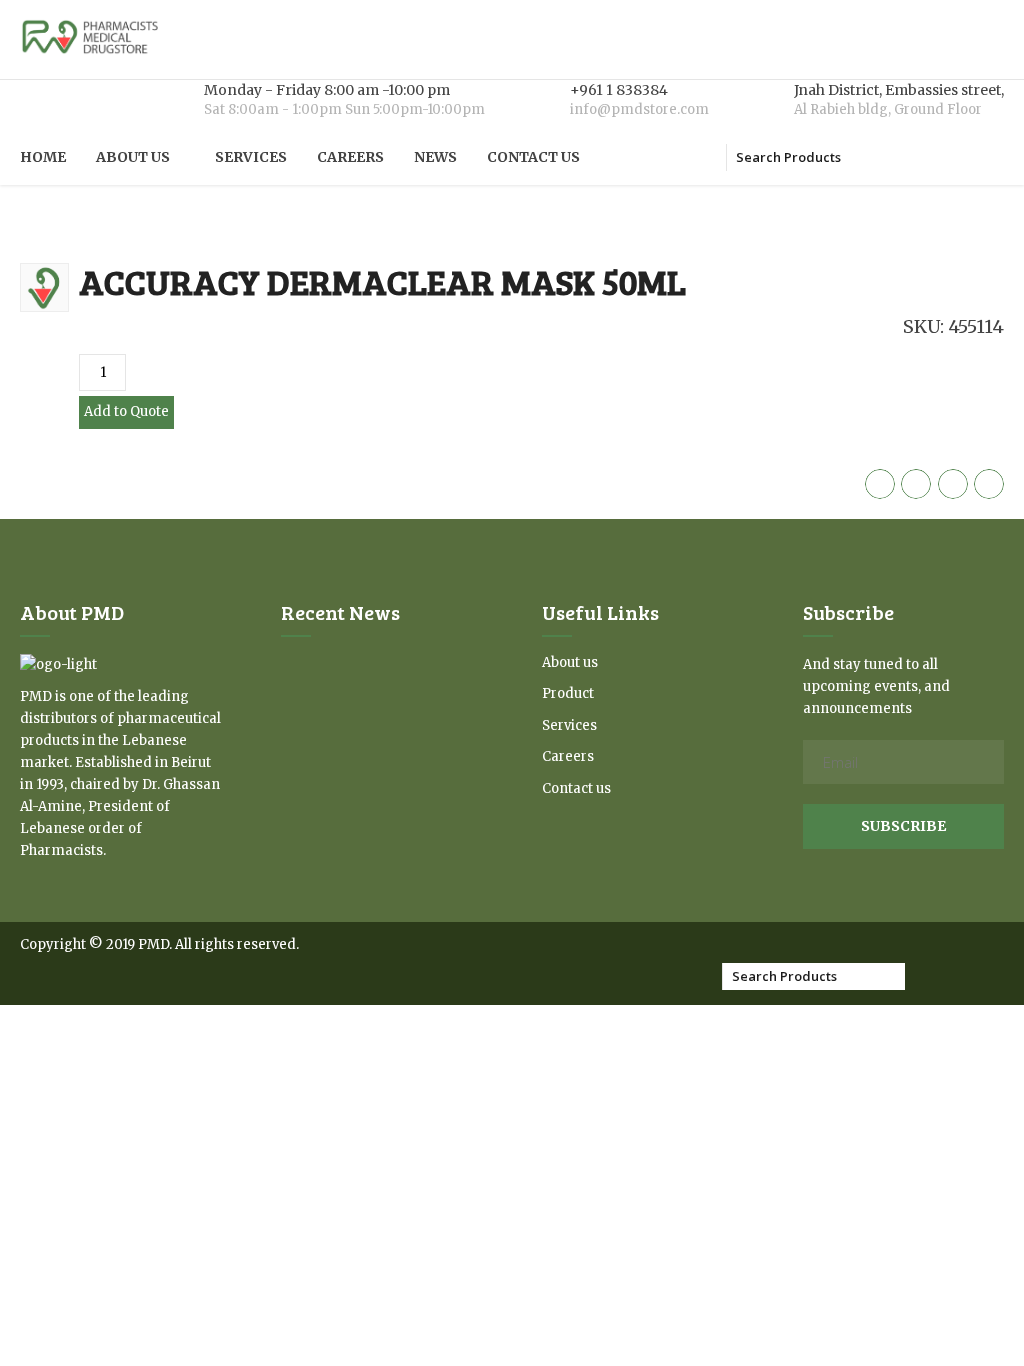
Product (568, 693)
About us (133, 157)
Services (251, 157)
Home (43, 157)
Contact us (533, 157)
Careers (350, 157)
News (435, 157)
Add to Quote (126, 411)
